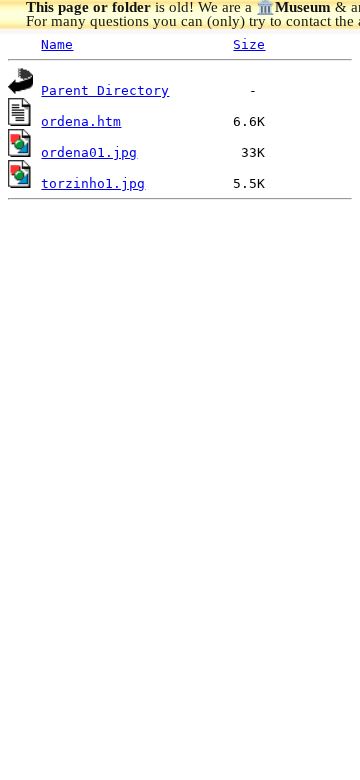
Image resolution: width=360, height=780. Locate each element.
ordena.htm (81, 121)
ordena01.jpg (89, 152)
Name (57, 44)
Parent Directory (105, 90)
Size (249, 44)
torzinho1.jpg (93, 183)
